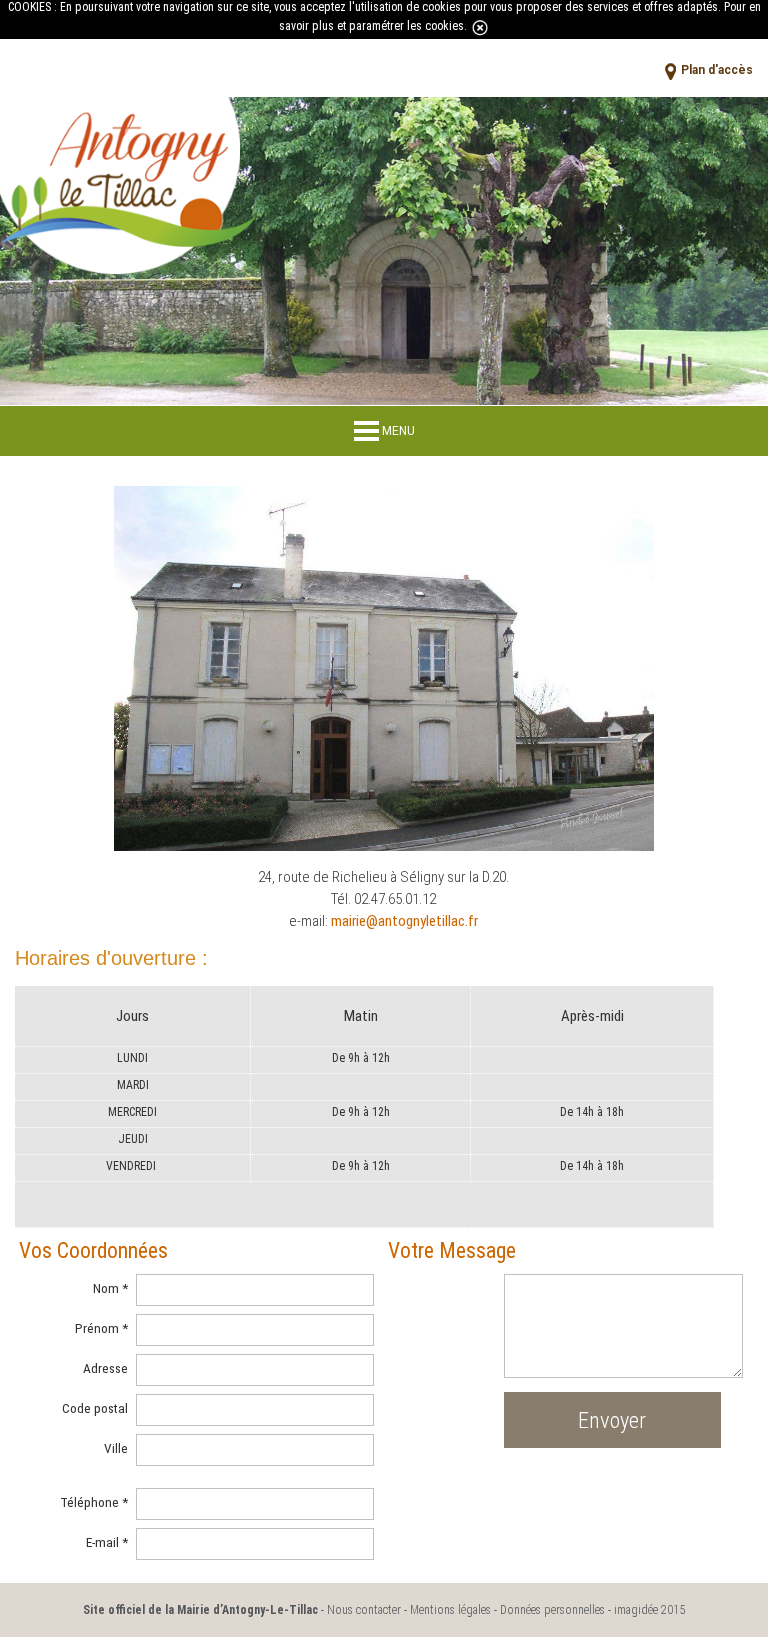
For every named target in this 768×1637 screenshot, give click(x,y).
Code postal (94, 1408)
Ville (115, 1448)
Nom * (110, 1288)
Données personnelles (552, 1610)
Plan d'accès (717, 70)
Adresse (105, 1368)
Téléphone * (93, 1502)
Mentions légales (450, 1610)
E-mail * (106, 1542)
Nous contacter (364, 1610)
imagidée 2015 (649, 1610)
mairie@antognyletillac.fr (404, 921)
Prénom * (101, 1328)
